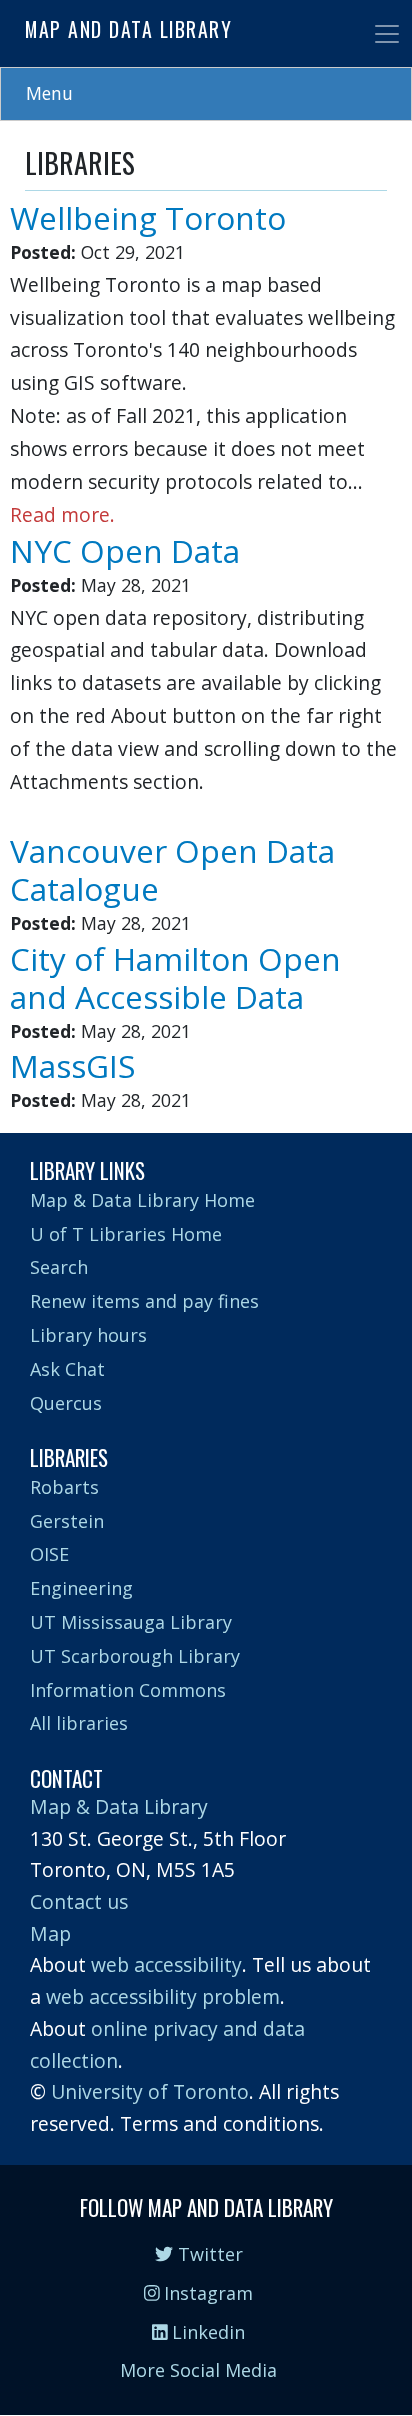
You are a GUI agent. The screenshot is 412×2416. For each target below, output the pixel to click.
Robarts (64, 1487)
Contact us (79, 1901)
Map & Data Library (119, 1806)
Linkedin (206, 2332)
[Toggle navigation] (387, 34)
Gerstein (67, 1521)
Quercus (66, 1403)
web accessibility (166, 1964)
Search (59, 1267)
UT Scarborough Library (135, 1656)
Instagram (206, 2293)
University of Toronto (150, 2091)
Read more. (62, 514)
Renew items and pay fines (144, 1301)
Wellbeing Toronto (148, 217)
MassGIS (73, 1065)
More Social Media (198, 2370)
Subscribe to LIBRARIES (33, 1125)
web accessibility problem (163, 1996)
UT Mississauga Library (131, 1622)
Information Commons (128, 1690)
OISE (49, 1554)
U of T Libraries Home (126, 1234)
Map (50, 1933)
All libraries (79, 1723)
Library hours (88, 1335)
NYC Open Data (125, 550)
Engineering (81, 1588)
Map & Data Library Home (142, 1200)
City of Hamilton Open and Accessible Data (175, 977)
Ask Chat (67, 1369)
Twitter (208, 2254)
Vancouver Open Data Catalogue (172, 869)
